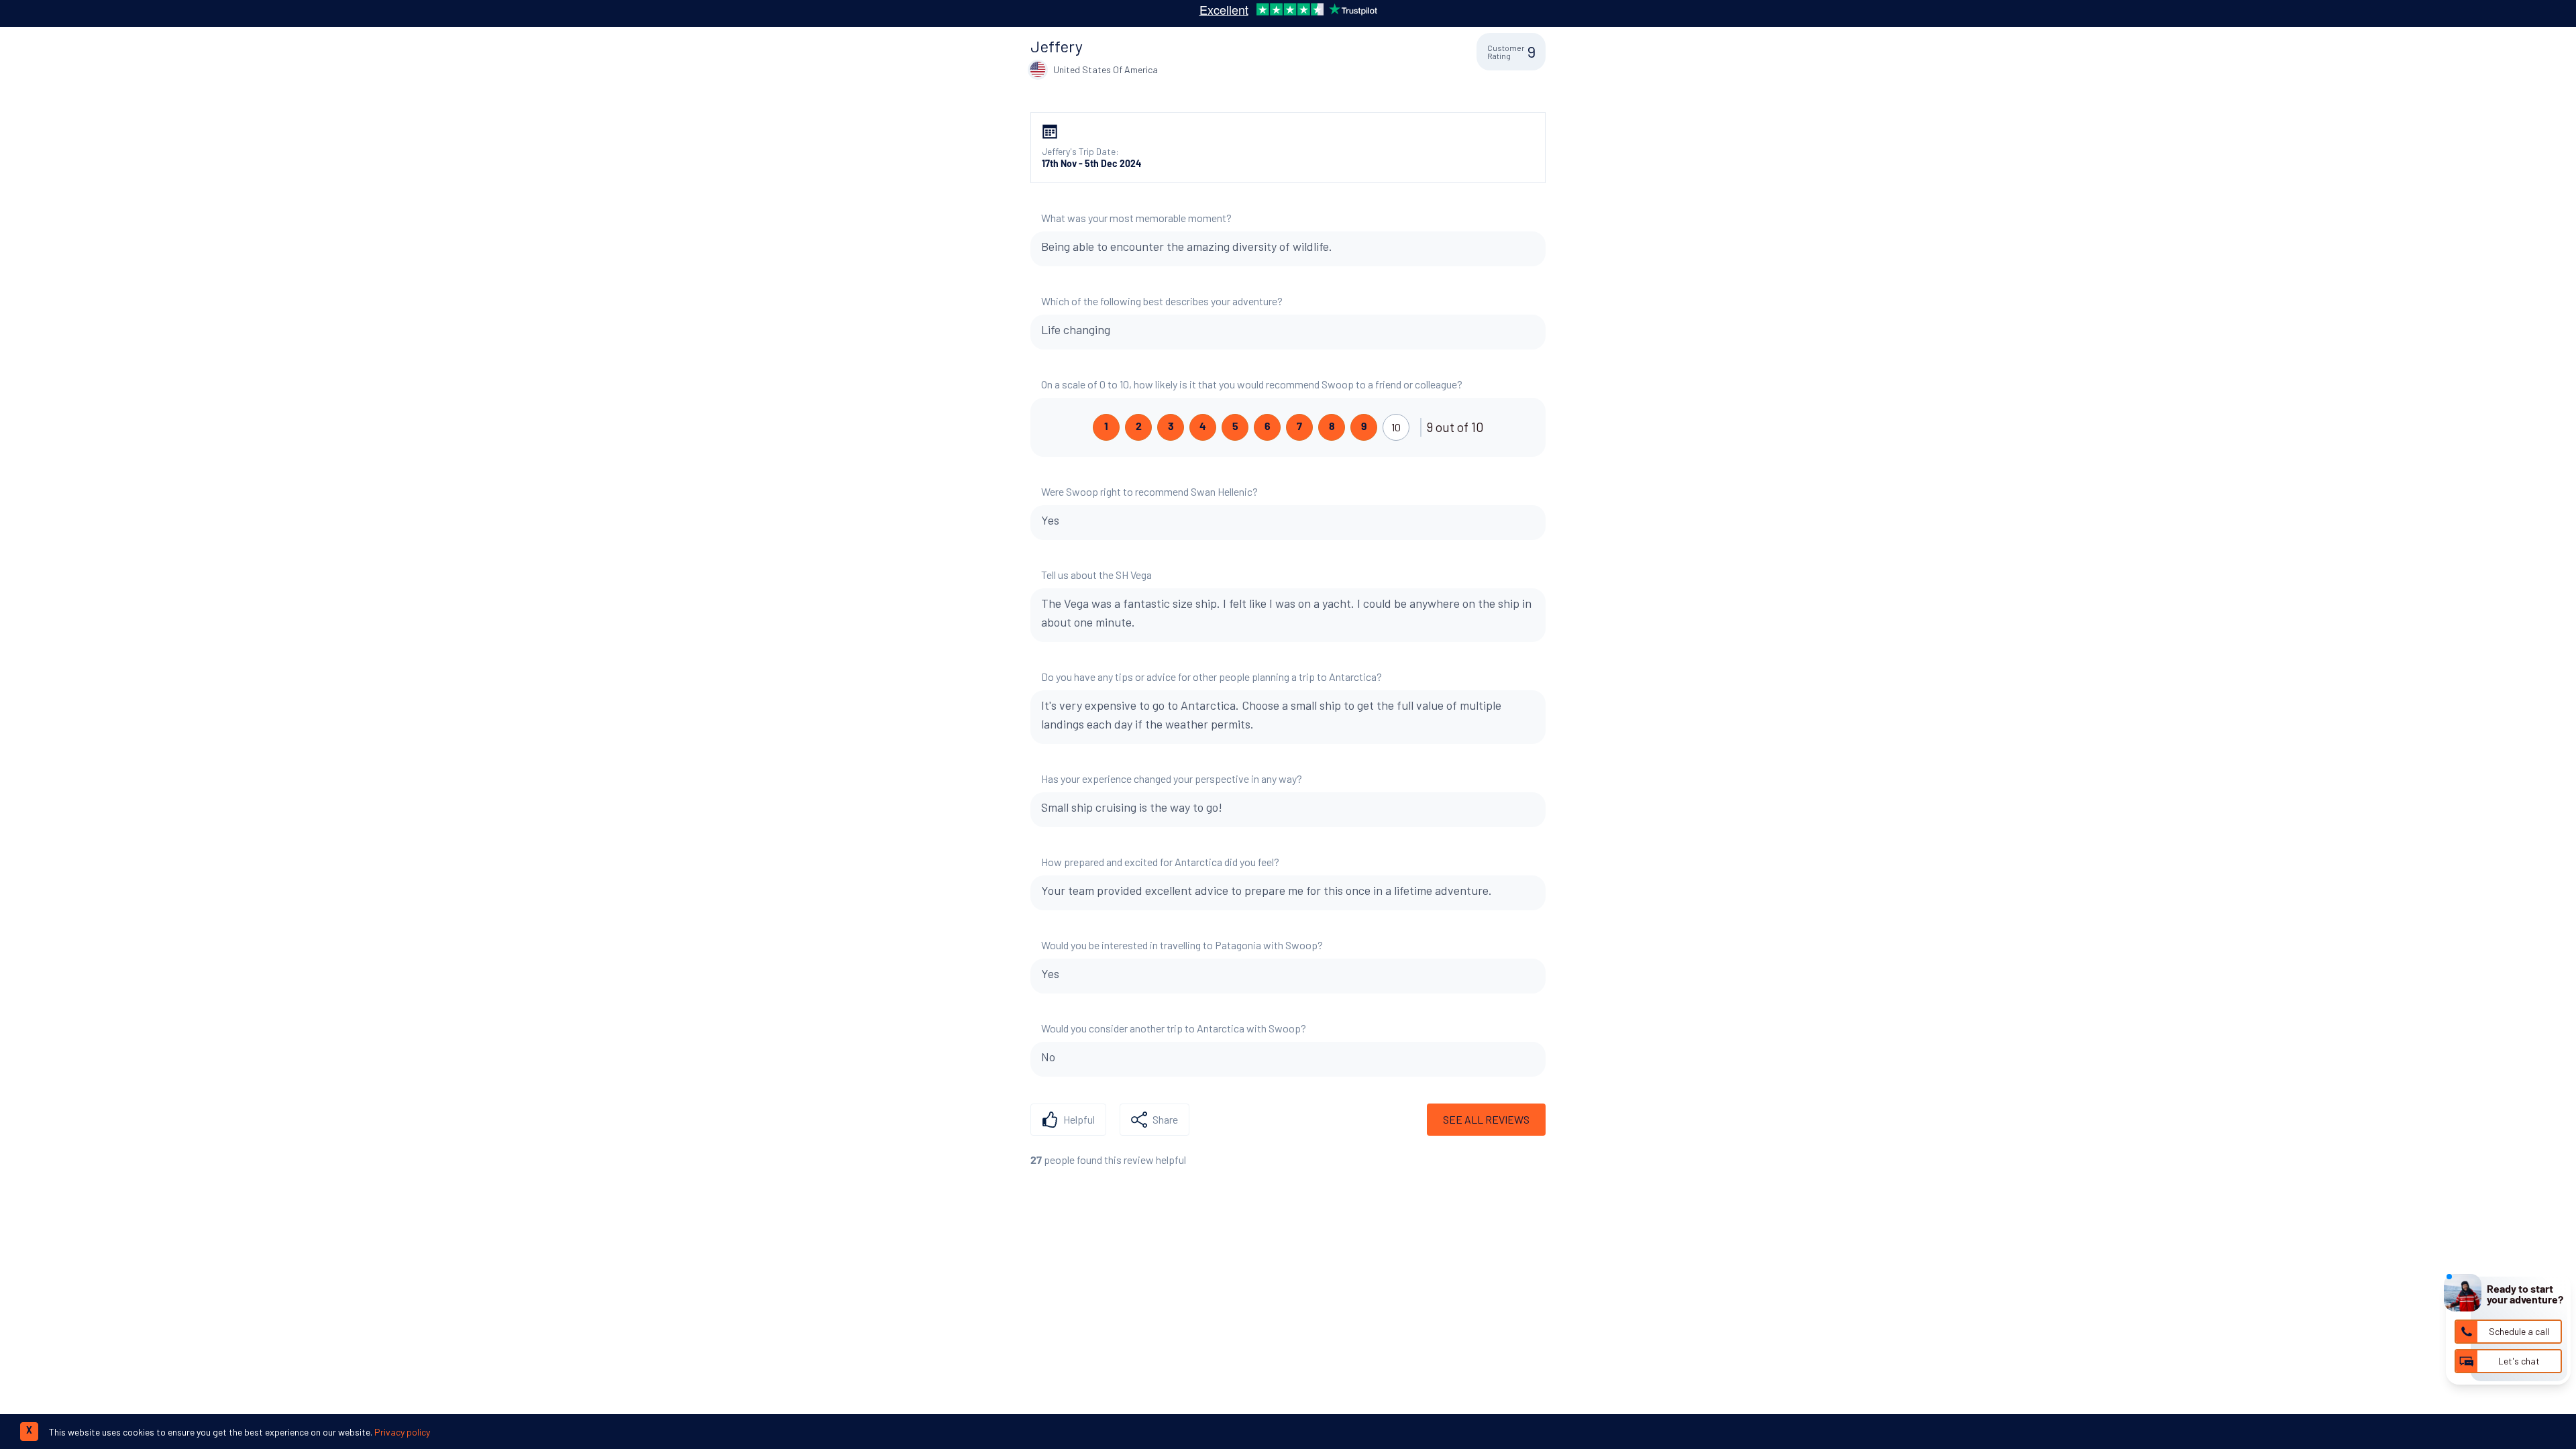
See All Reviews (1486, 1119)
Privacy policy (402, 1432)
